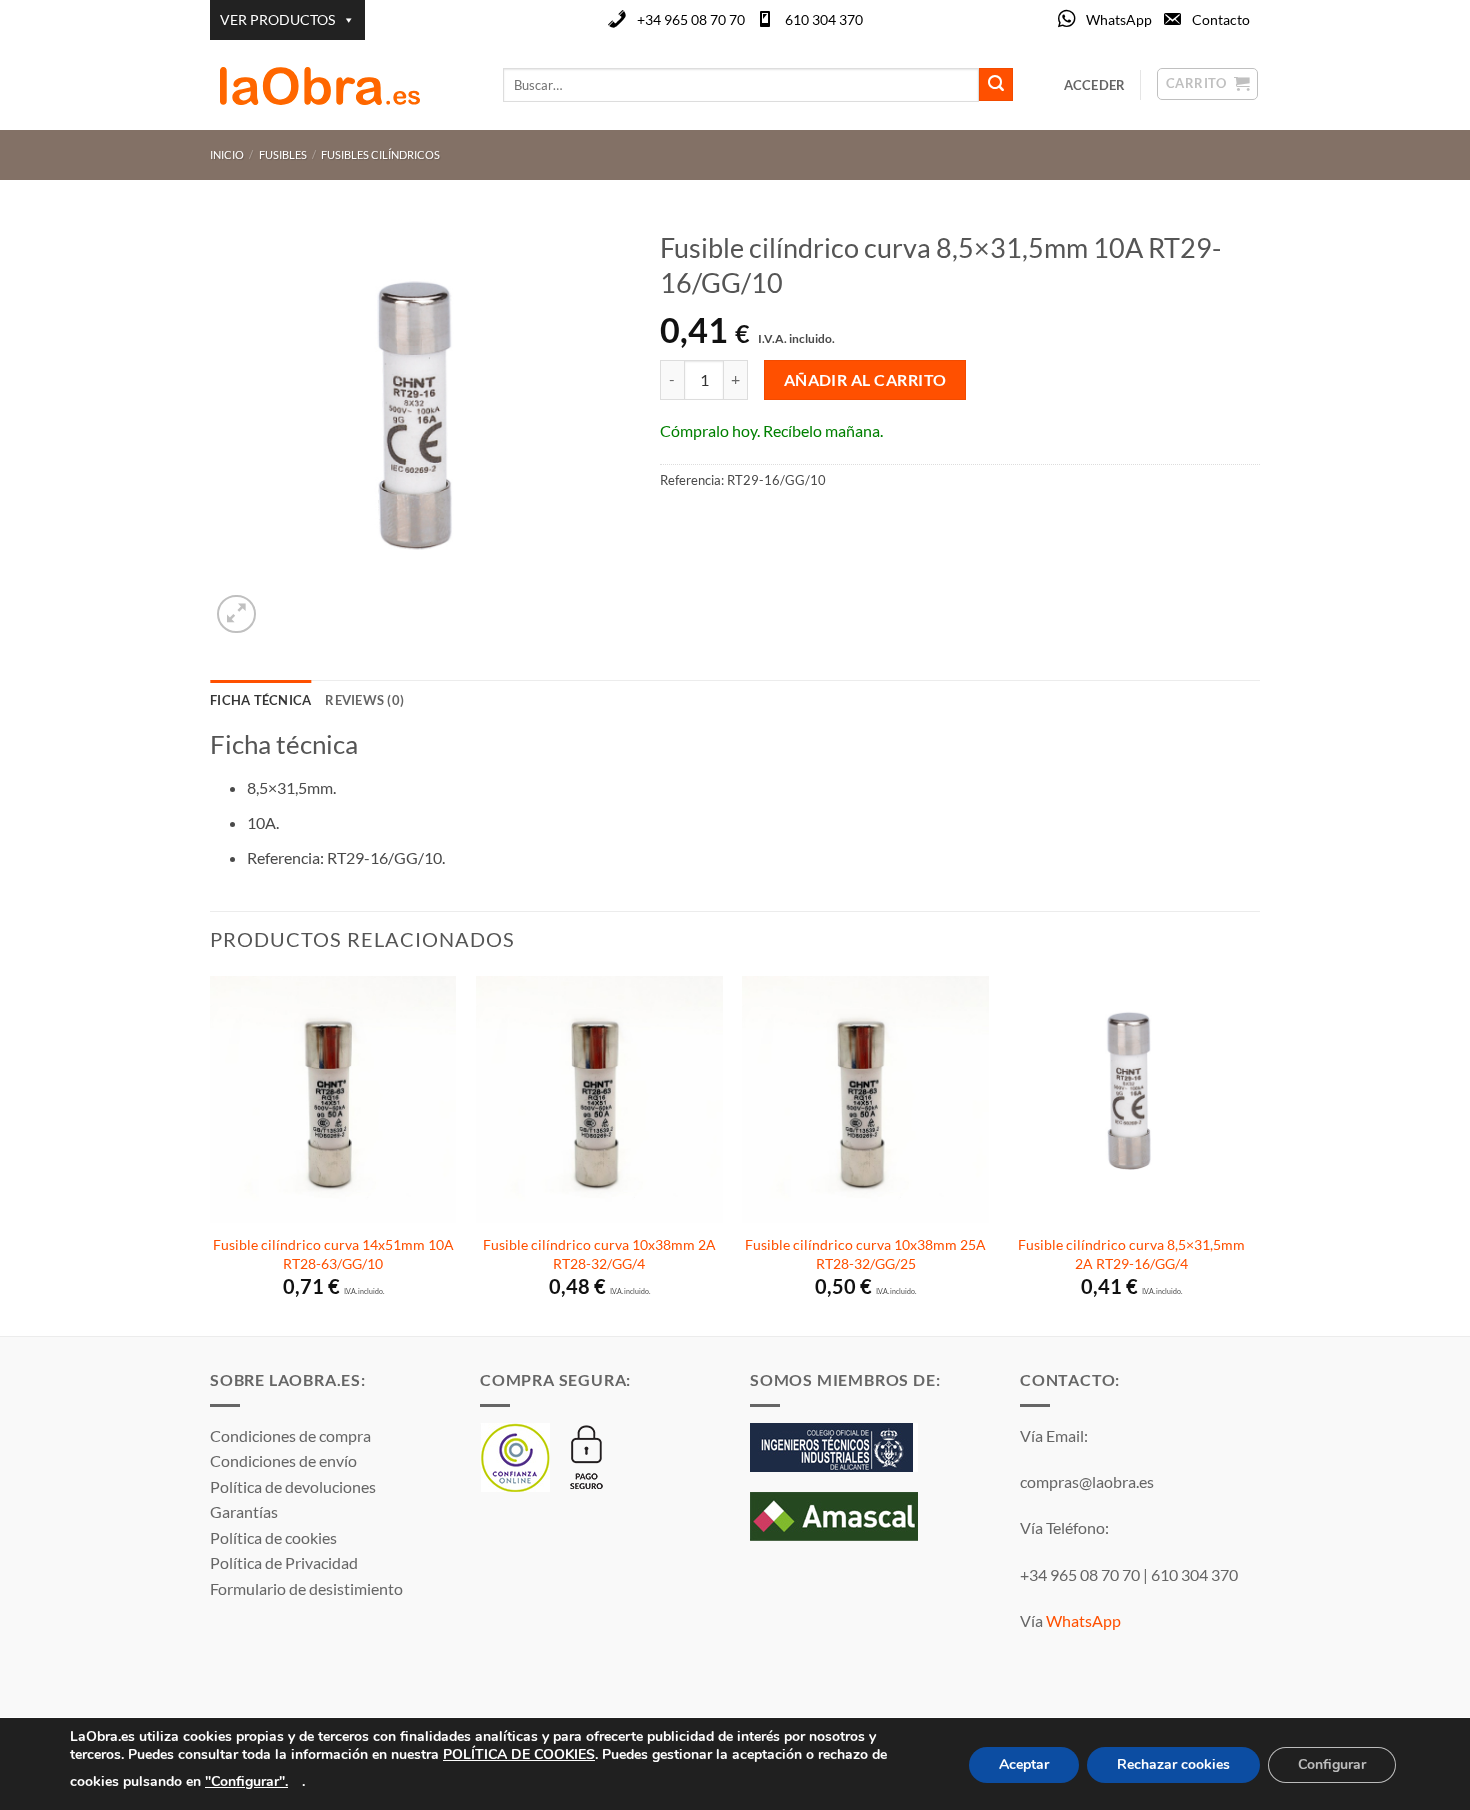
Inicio (227, 154)
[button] (236, 614)
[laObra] (341, 85)
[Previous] (211, 1154)
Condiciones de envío (283, 1460)
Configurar (1332, 1764)
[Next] (1254, 1154)
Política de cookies (273, 1537)
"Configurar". (246, 1780)
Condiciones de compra (290, 1435)
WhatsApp (1119, 19)
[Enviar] (996, 85)
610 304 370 (824, 19)
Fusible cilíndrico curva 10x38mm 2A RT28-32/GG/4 (599, 1254)
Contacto (1221, 19)
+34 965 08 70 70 (691, 19)
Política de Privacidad (284, 1562)
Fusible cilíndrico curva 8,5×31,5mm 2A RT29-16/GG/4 (1131, 1254)
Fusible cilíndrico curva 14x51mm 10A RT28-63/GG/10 (333, 1254)
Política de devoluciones (293, 1486)
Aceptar (1024, 1764)
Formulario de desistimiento (306, 1588)
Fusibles (283, 154)
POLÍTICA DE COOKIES (519, 1754)
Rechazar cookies (1173, 1764)
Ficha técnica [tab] (260, 700)
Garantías (244, 1511)
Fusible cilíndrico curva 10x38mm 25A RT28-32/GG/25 (865, 1254)
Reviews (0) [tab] (364, 700)
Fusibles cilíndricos (380, 154)
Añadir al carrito (865, 380)
